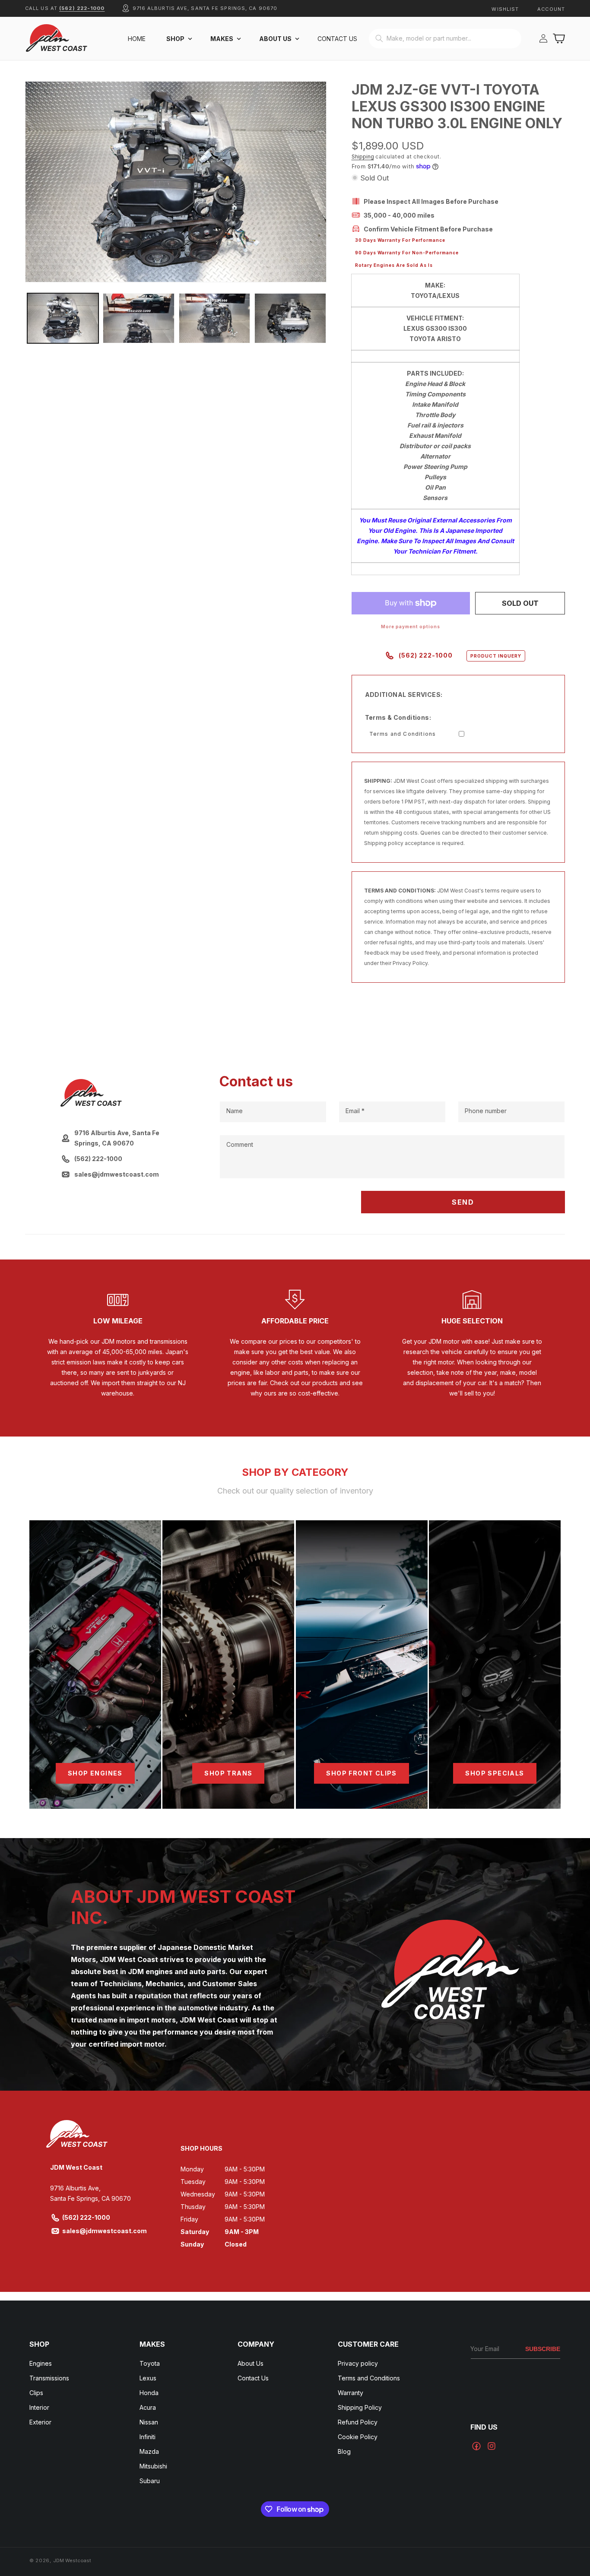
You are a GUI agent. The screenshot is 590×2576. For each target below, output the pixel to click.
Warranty (351, 2393)
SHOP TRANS (228, 1773)
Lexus (148, 2378)
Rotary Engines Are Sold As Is (394, 265)
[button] (178, 39)
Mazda (149, 2451)
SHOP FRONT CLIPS (361, 1773)
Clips (36, 2393)
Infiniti (147, 2437)
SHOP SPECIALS (495, 1773)
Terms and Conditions (403, 734)
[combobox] (445, 39)
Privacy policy (358, 2363)
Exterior (40, 2422)
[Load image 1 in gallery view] (63, 318)
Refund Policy (358, 2422)
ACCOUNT (551, 9)
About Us (251, 2363)
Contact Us (253, 2378)
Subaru (150, 2481)
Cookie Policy (358, 2437)
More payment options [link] (411, 627)
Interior (39, 2407)
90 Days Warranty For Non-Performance (407, 253)
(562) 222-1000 (82, 8)
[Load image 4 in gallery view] (290, 318)
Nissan (149, 2422)
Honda (149, 2393)
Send (463, 1202)
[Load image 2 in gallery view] (138, 318)
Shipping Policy (360, 2407)
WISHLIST (505, 9)
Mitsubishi (153, 2466)
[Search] (379, 38)
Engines (41, 2363)
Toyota (150, 2363)
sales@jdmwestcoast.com (105, 2231)
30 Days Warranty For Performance (400, 240)
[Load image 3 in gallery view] (214, 318)
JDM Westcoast (72, 2560)
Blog (344, 2451)
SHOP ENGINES (95, 1773)
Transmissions (49, 2378)
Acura (148, 2407)
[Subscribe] (543, 2349)
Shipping (363, 157)
